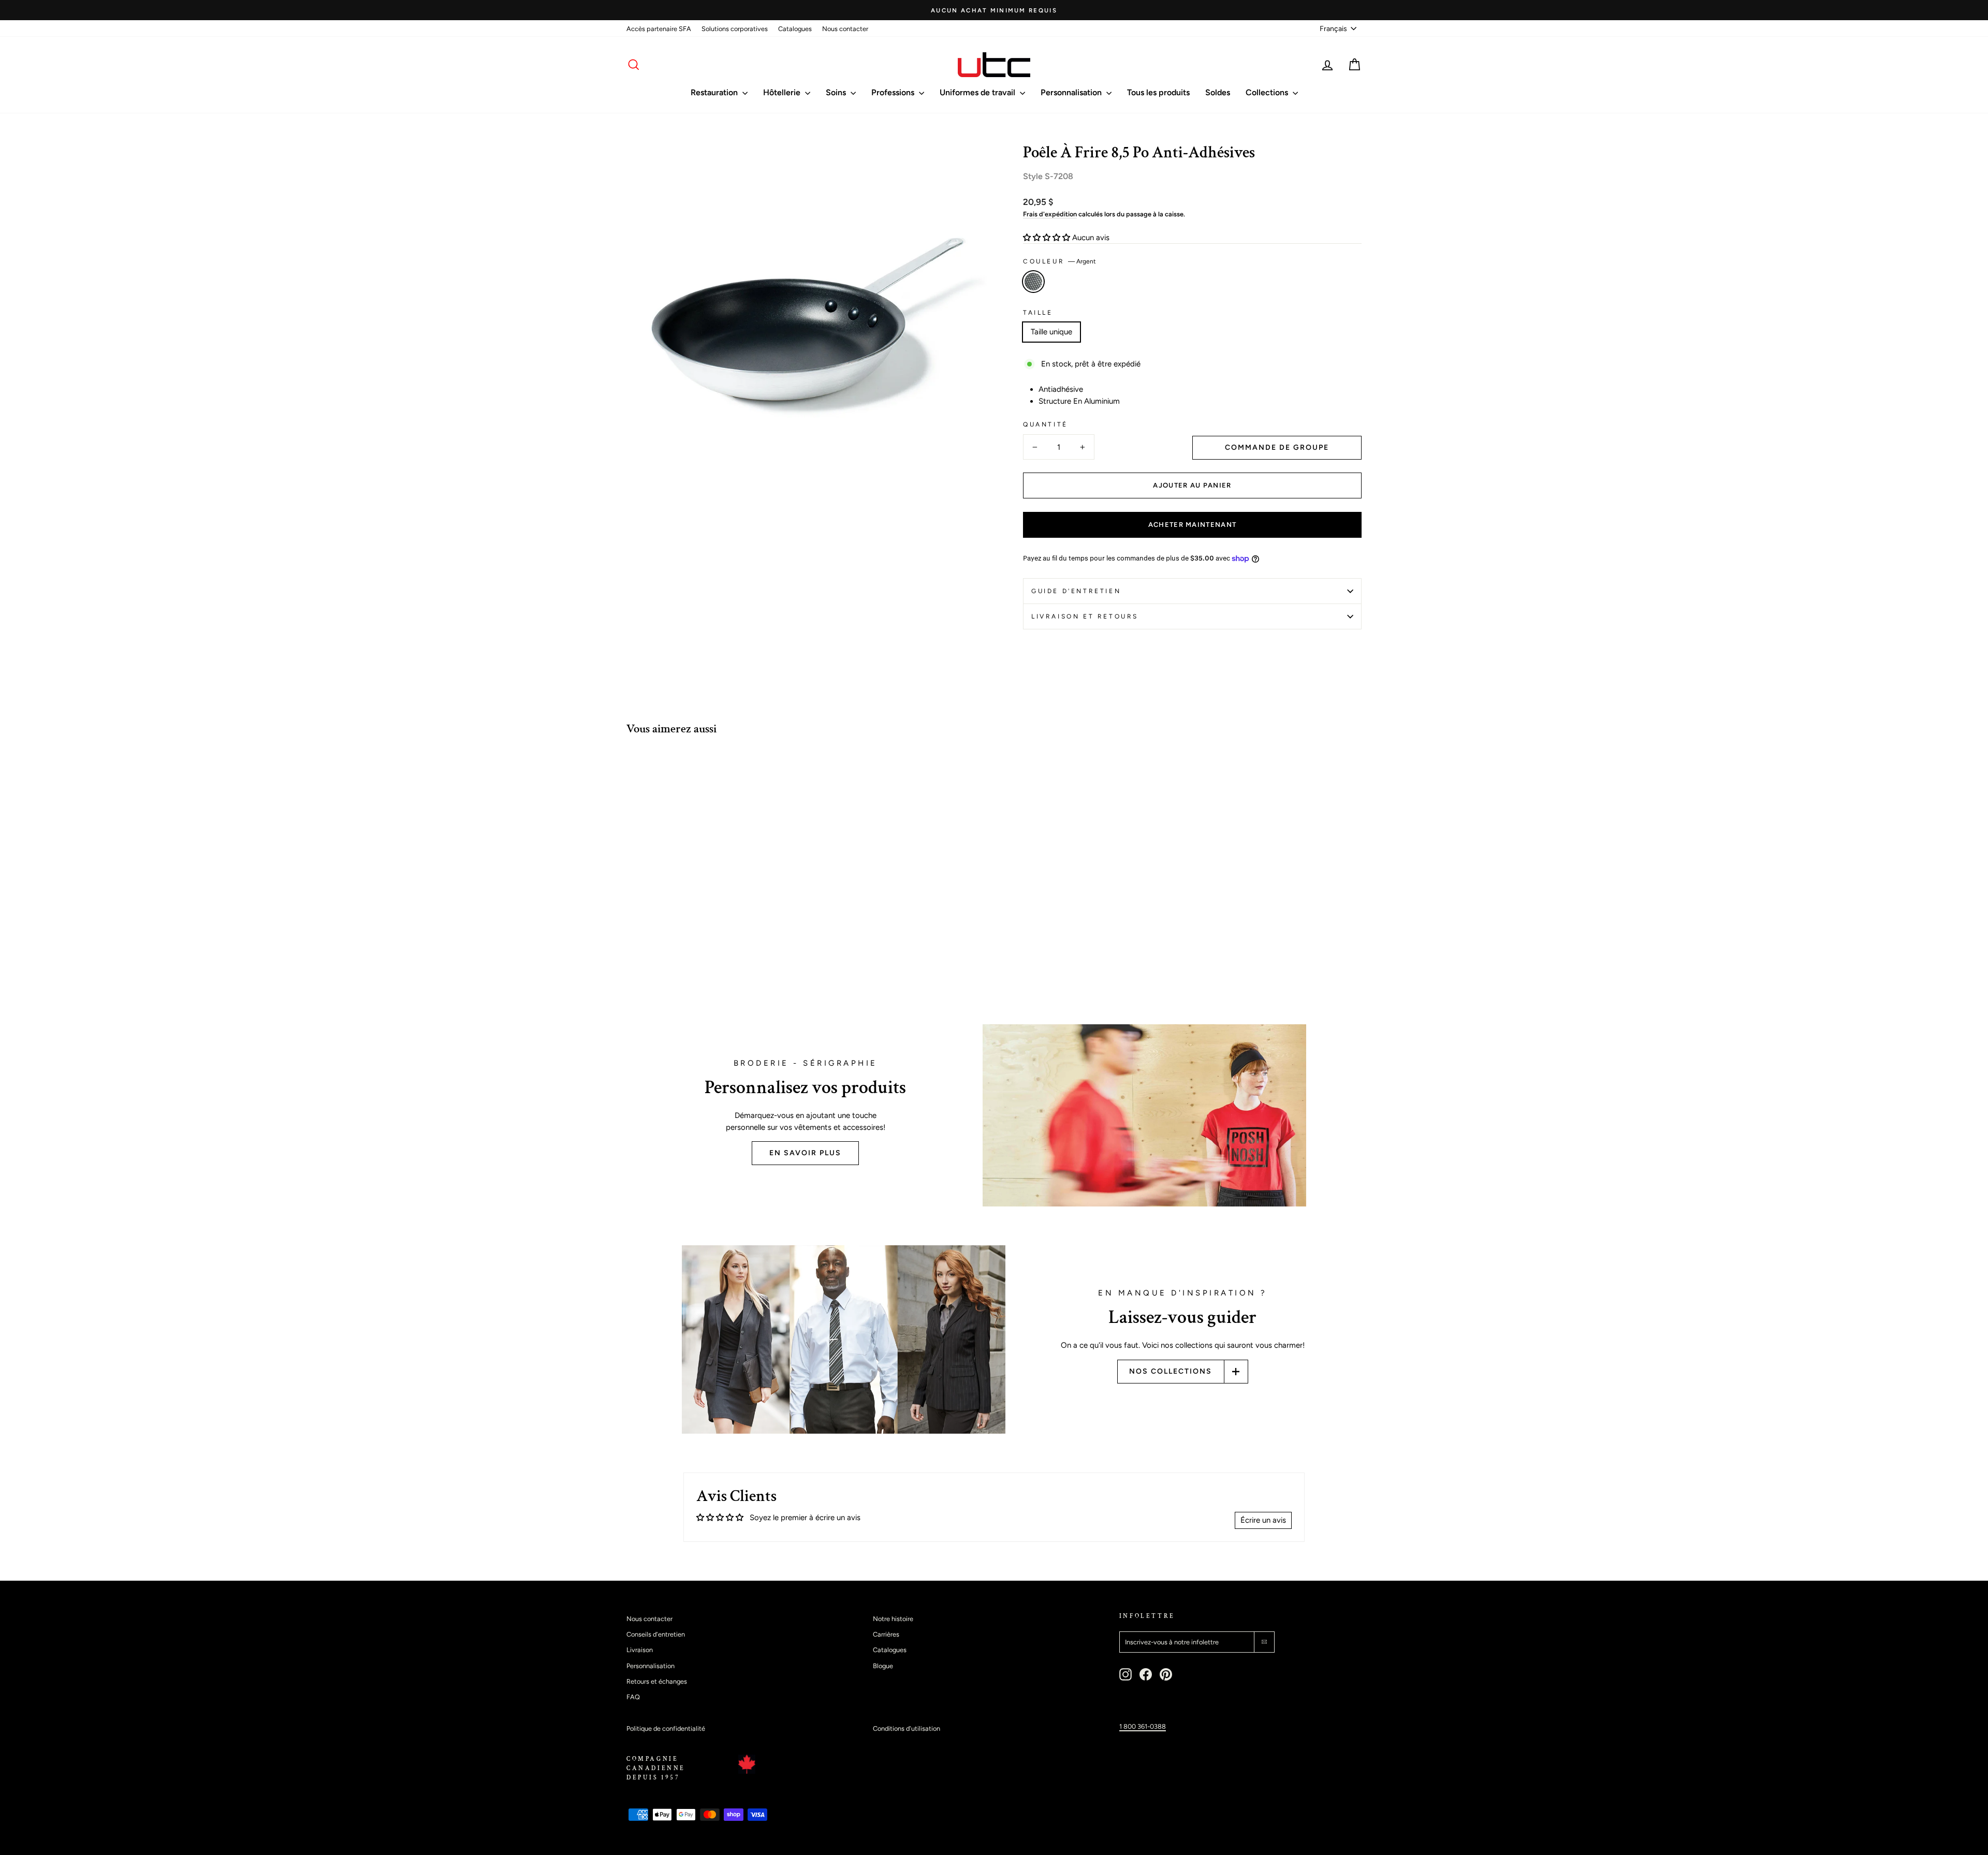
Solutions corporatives (735, 29)
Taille (1038, 313)
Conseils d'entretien (656, 1634)
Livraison (640, 1650)
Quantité (1046, 424)
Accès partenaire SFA (659, 29)
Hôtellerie (783, 92)
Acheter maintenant (1192, 525)
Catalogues (795, 29)
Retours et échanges (657, 1681)
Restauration (715, 92)
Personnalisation (1072, 92)
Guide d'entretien (1076, 591)
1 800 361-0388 (1143, 1726)
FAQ (633, 1697)
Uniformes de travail (978, 92)
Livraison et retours (1085, 616)
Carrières (886, 1634)
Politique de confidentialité (666, 1728)
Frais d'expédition (1050, 214)
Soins (837, 92)
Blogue (883, 1666)
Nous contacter (845, 29)
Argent (1033, 282)
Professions (894, 92)
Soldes (1218, 92)
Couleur (1059, 261)
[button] (1048, 238)
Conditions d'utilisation (907, 1728)
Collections (1268, 92)
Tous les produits (1158, 92)
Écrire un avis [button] (1263, 1520)
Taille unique (1051, 332)
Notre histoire (893, 1619)
